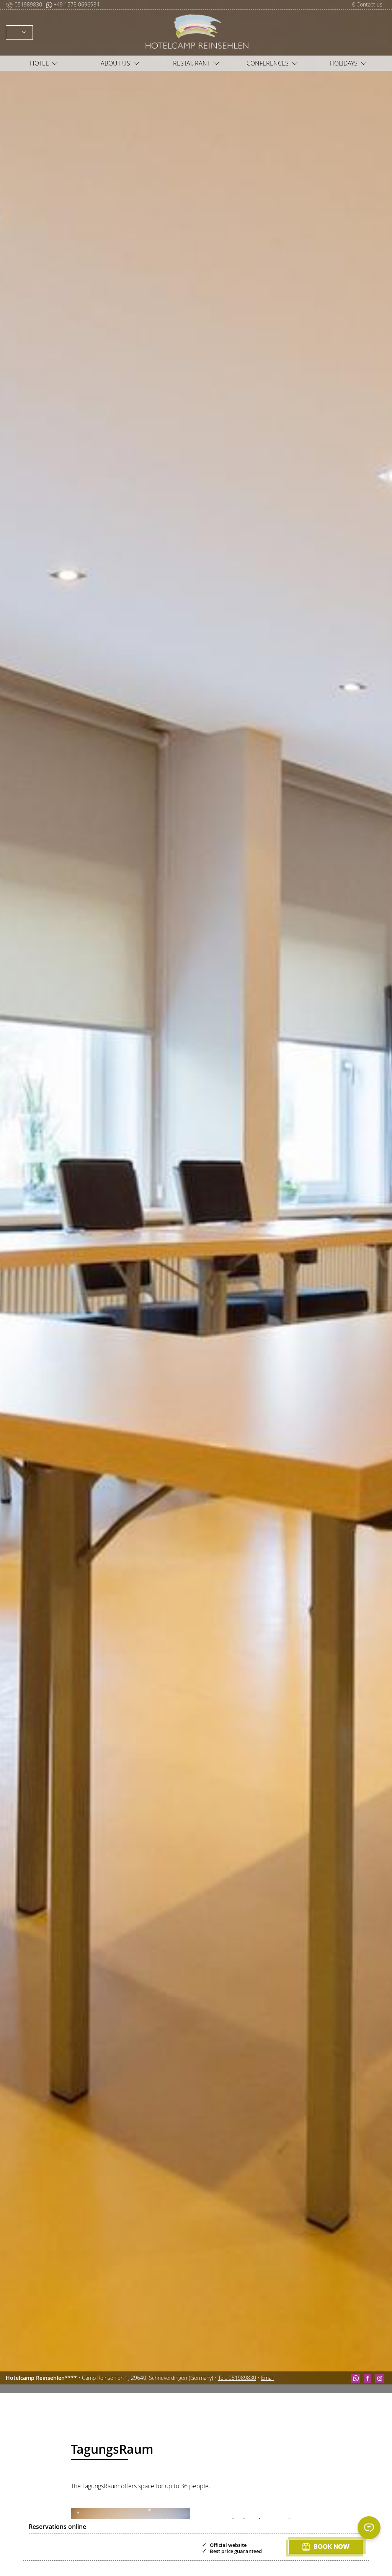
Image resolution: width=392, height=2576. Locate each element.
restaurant (192, 63)
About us (115, 63)
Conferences (268, 63)
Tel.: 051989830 (237, 2378)
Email (267, 2378)
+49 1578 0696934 (76, 4)
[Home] (196, 32)
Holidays (344, 63)
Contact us (369, 4)
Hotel (39, 63)
